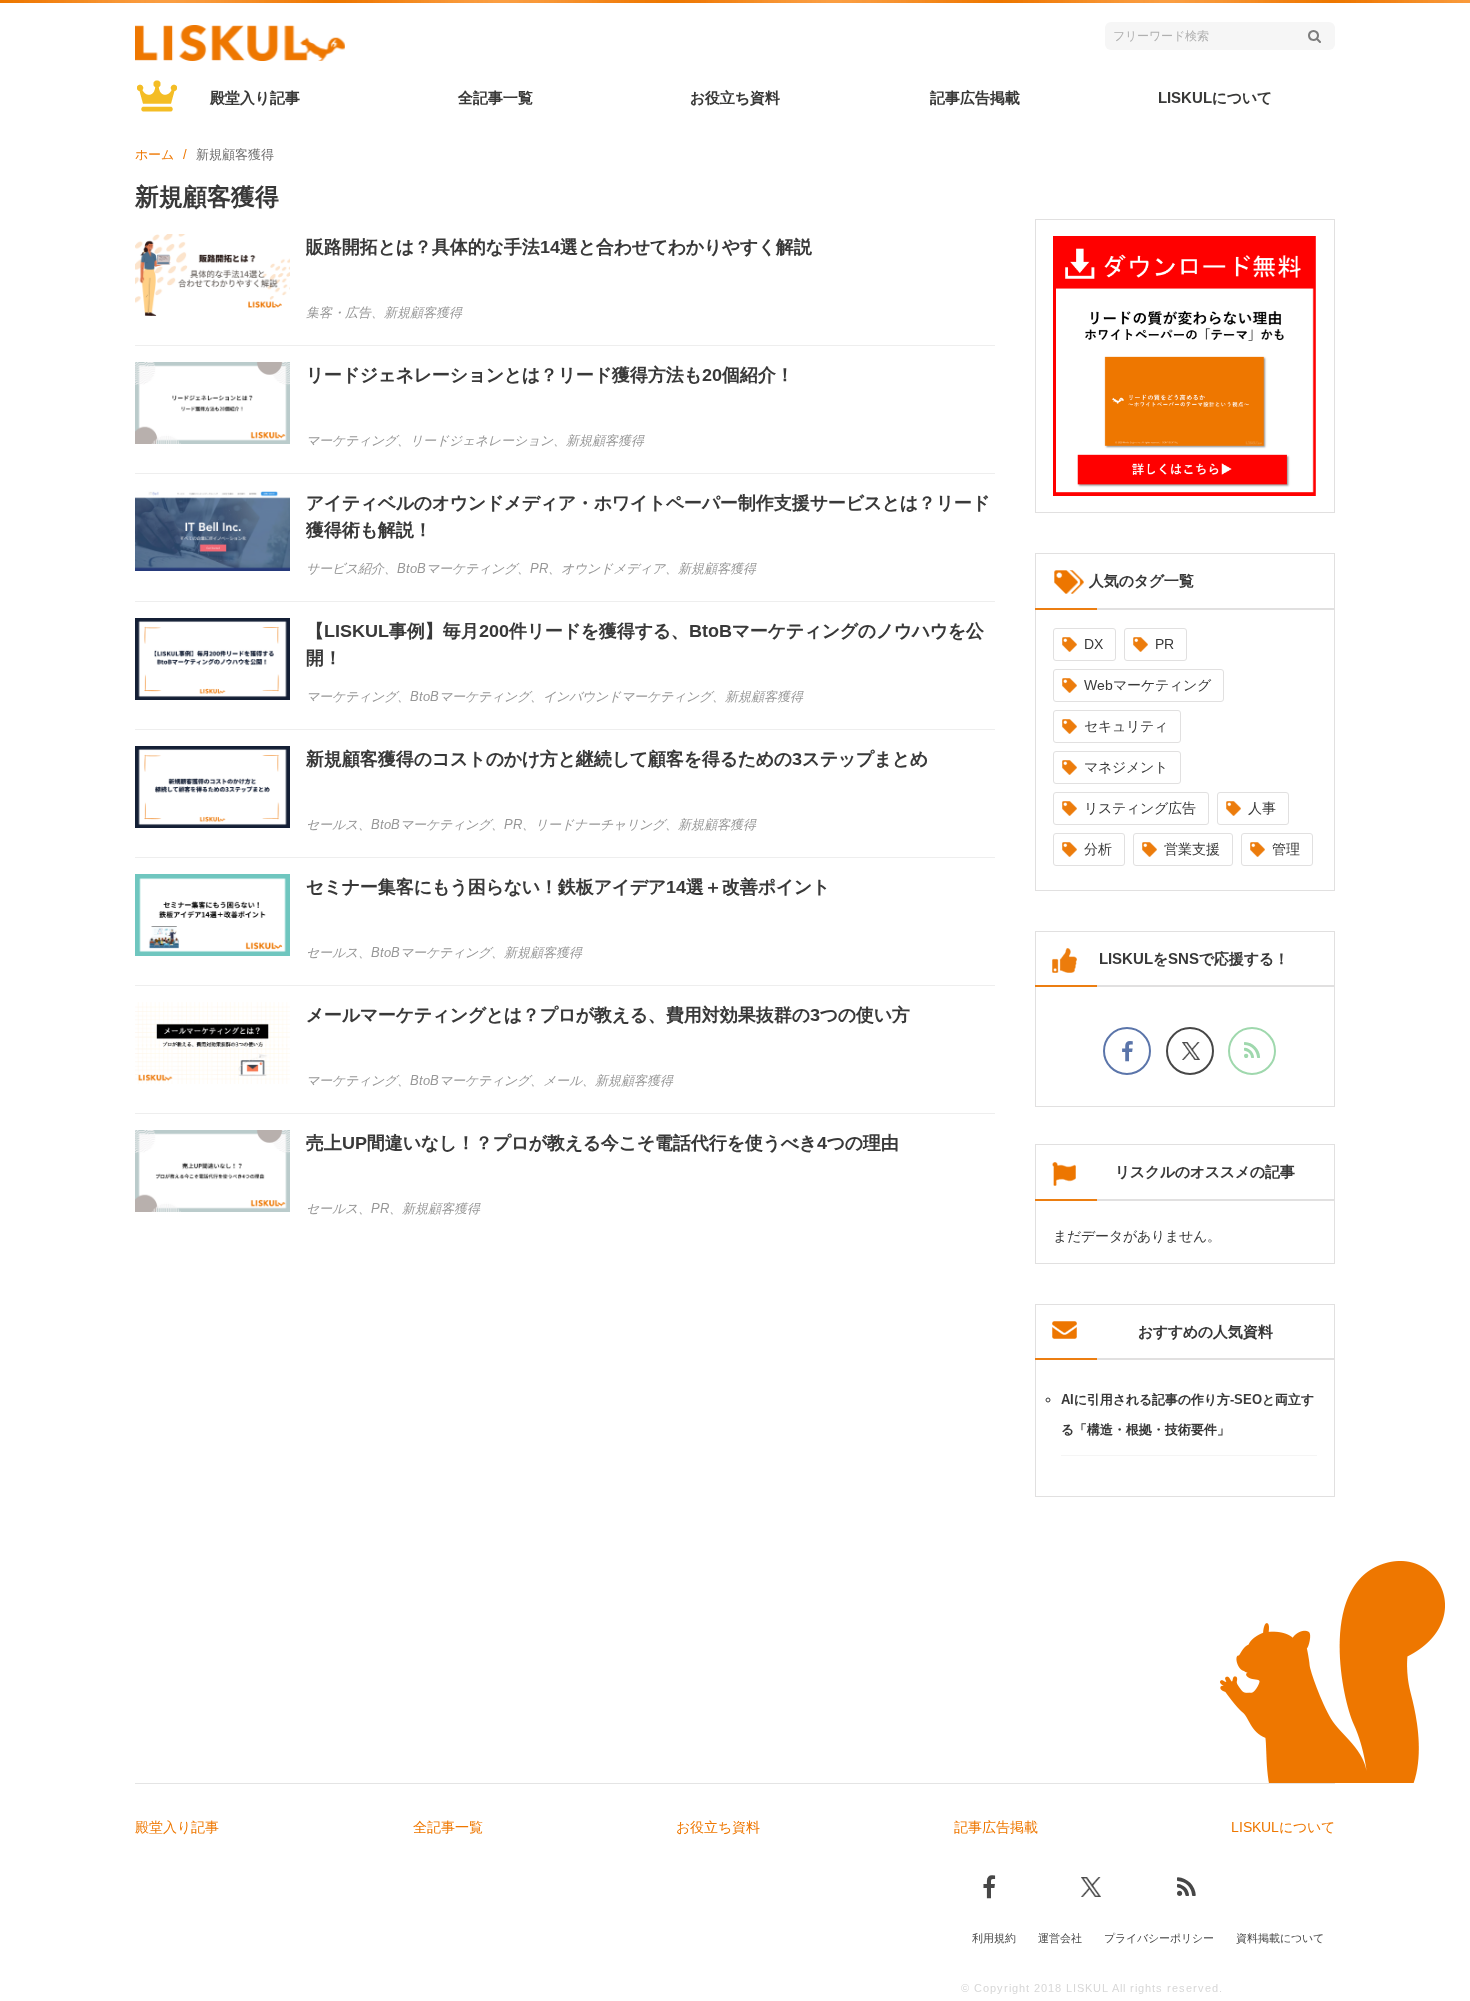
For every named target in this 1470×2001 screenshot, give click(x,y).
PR (1164, 644)
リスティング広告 (1140, 808)
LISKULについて (1215, 97)
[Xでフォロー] (1190, 1051)
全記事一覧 (495, 97)
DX (1093, 644)
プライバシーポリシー (1159, 1938)
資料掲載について (1280, 1938)
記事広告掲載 (975, 97)
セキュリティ (1126, 726)
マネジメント (1126, 767)
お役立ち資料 (735, 97)
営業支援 (1192, 849)
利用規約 (994, 1938)
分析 (1098, 849)
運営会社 (1060, 1938)
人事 (1262, 808)
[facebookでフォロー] (1127, 1051)
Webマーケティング (1147, 685)
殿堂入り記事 (255, 97)
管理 (1286, 849)
